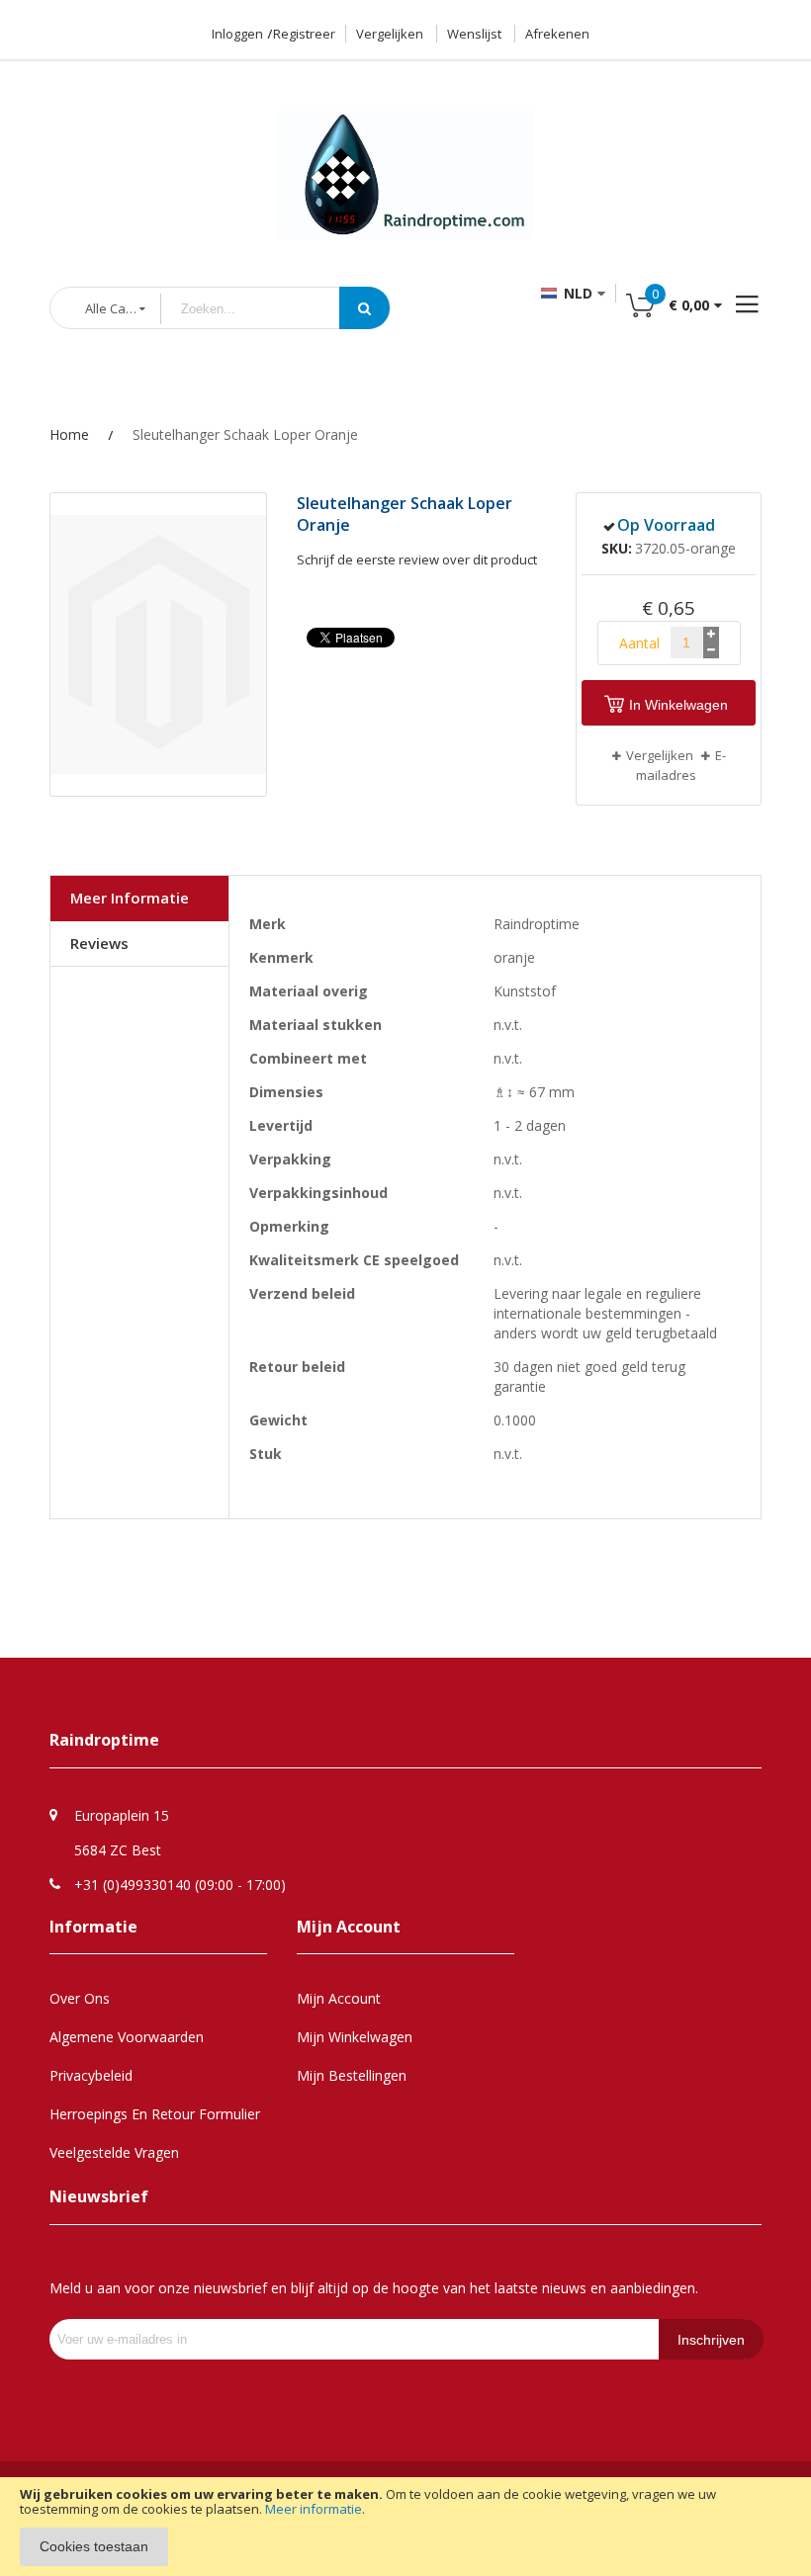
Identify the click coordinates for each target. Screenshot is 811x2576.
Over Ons (80, 1998)
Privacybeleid (91, 2075)
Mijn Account (339, 1998)
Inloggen (237, 34)
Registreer (304, 34)
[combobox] (265, 309)
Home (69, 434)
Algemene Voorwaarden (127, 2037)
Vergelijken (390, 34)
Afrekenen (557, 34)
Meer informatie (314, 2509)
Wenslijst (474, 34)
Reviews (99, 943)
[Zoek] (364, 308)
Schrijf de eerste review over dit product (417, 559)
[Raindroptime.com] (405, 151)
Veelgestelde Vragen (114, 2152)
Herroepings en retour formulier (155, 2114)
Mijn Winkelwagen (355, 2037)
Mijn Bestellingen (352, 2075)
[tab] (139, 899)
